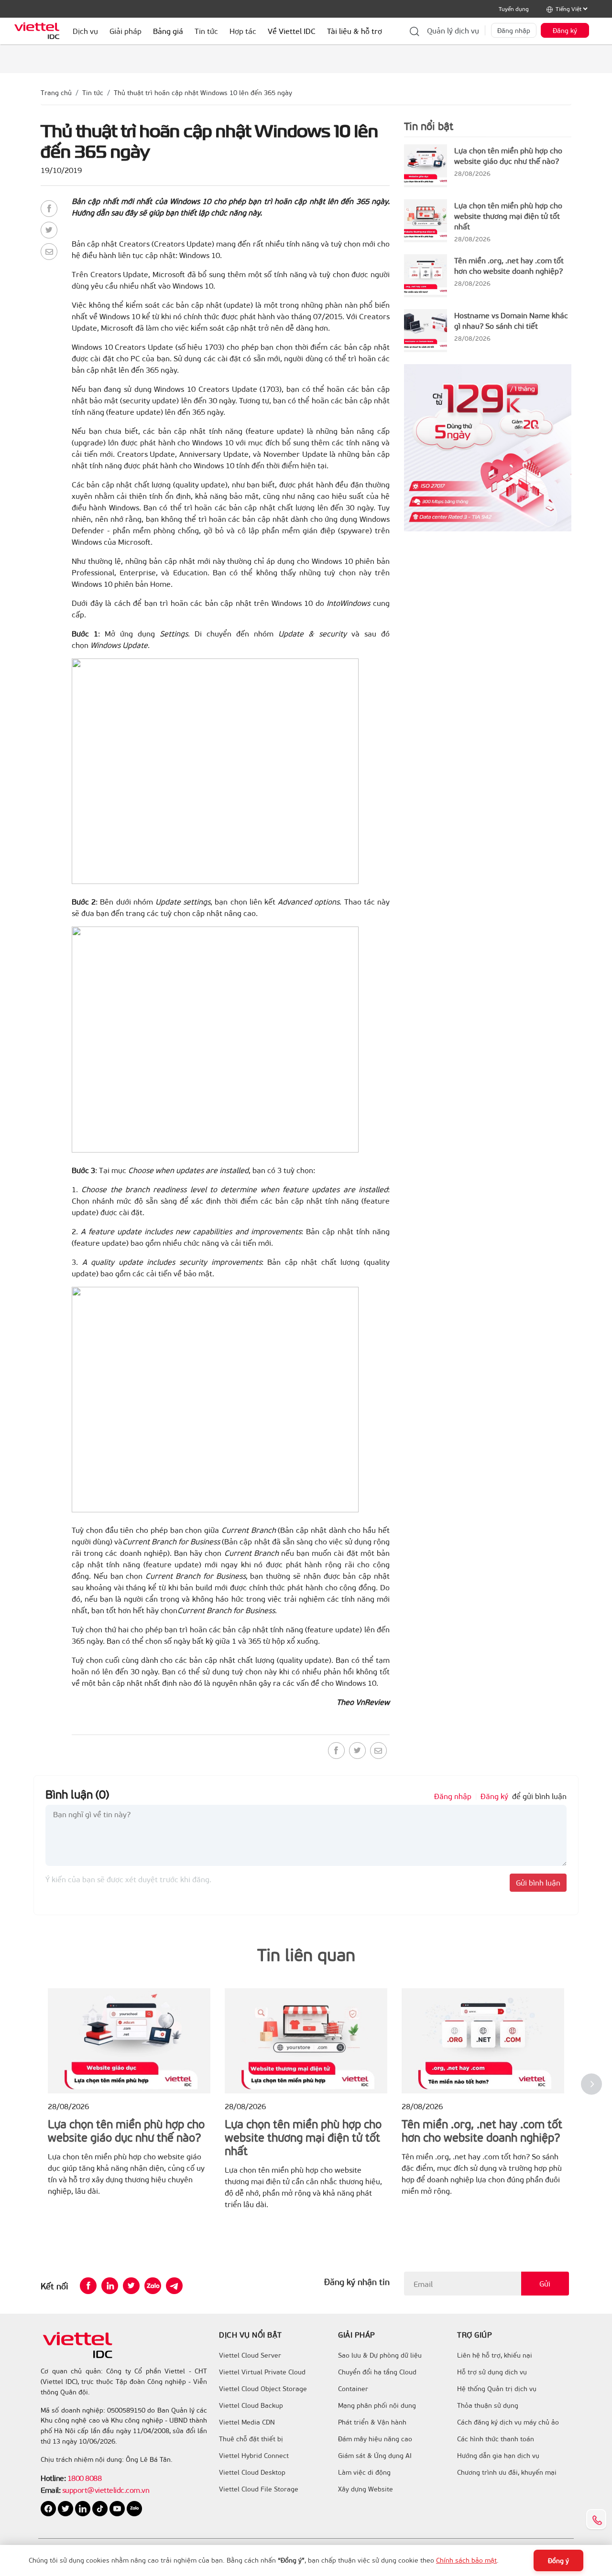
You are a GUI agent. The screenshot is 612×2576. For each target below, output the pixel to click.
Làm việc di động (364, 2472)
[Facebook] (49, 209)
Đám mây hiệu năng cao (375, 2439)
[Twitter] (49, 230)
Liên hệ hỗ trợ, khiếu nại (495, 2355)
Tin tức (93, 92)
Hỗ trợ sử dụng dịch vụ (492, 2372)
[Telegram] (174, 2286)
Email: (50, 2490)
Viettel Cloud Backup (251, 2405)
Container (353, 2389)
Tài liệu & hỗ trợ (355, 31)
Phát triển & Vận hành (372, 2422)
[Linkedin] (110, 2286)
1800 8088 (85, 2478)
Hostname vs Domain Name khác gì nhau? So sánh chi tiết (511, 320)
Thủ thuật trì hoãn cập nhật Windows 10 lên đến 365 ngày (203, 92)
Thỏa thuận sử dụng (488, 2405)
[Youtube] (118, 2507)
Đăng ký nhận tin (357, 2282)
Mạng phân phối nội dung (377, 2405)
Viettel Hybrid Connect (254, 2456)
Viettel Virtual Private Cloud (262, 2372)
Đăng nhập (514, 30)
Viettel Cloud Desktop (252, 2472)
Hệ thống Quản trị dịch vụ (497, 2389)
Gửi (545, 2283)
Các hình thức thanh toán (496, 2439)
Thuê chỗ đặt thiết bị (251, 2439)
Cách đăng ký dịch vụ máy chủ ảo (508, 2422)
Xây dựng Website (366, 2489)
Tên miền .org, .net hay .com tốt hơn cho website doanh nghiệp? (509, 265)
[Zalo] (153, 2286)
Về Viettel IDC (292, 31)
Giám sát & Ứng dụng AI (375, 2456)
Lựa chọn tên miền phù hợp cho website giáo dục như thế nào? (508, 156)
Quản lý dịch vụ (453, 30)
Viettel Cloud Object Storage (263, 2389)
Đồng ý (558, 2560)
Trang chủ (56, 92)
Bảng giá (168, 31)
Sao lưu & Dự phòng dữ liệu (380, 2355)
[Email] (49, 252)
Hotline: (53, 2478)
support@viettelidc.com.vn (105, 2490)
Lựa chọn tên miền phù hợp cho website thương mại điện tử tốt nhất (508, 216)
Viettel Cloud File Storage (259, 2489)
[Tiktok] (101, 2507)
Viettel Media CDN (247, 2422)
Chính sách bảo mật (466, 2560)
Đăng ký (565, 30)
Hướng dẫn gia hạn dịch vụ (498, 2456)
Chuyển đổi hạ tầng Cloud (377, 2372)
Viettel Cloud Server (250, 2355)
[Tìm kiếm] (415, 31)
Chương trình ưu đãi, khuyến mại (507, 2472)
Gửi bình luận (538, 1882)
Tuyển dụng (514, 9)
